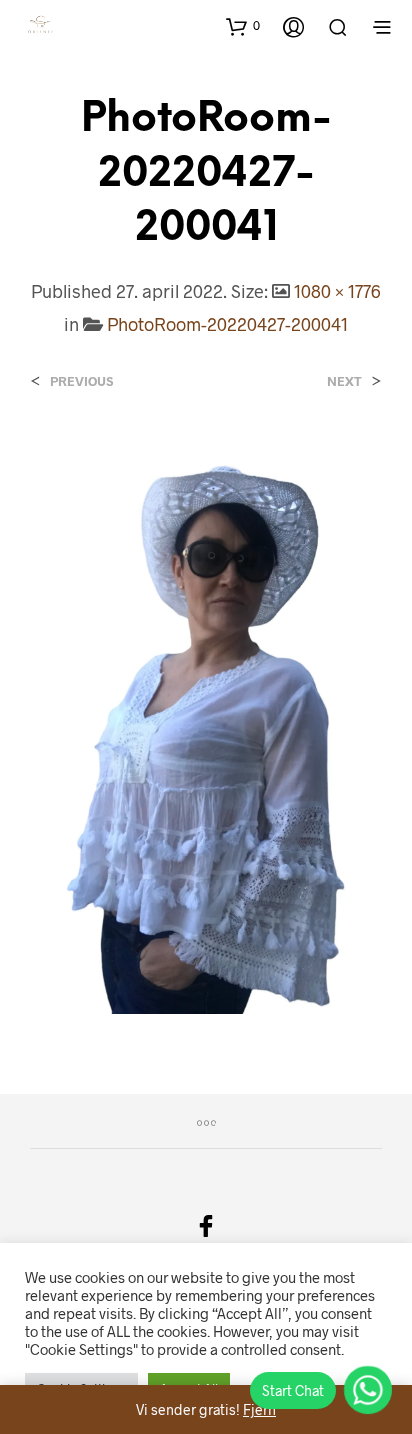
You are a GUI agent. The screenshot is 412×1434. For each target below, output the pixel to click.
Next (344, 381)
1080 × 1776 (337, 291)
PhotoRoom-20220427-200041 (227, 324)
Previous (81, 381)
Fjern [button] (259, 1409)
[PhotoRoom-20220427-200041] (206, 722)
